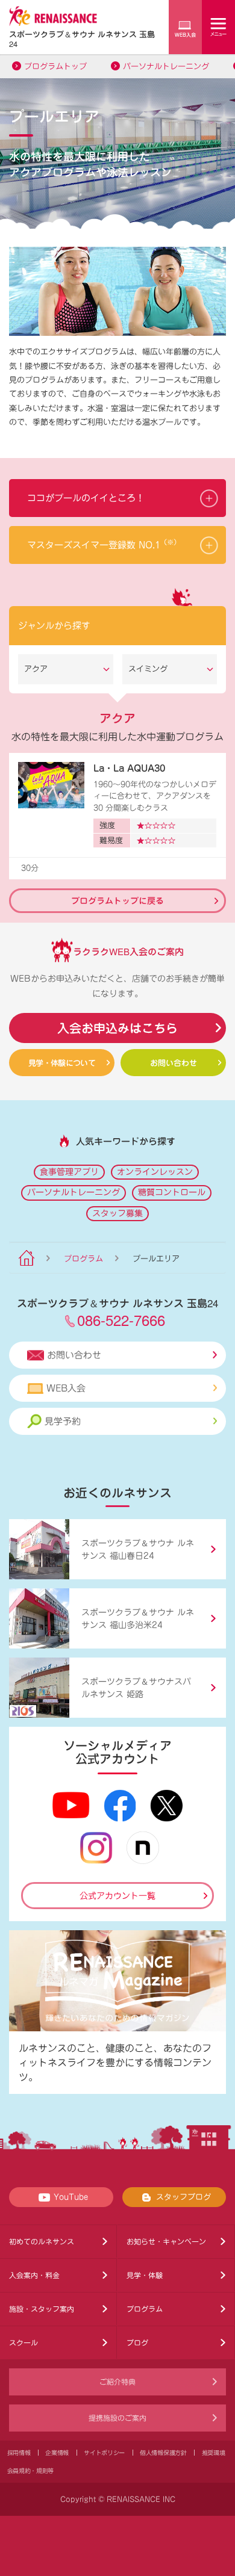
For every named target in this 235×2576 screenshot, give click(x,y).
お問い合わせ (174, 1063)
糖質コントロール (172, 1192)
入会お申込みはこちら (117, 1028)
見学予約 (63, 1421)
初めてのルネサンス (42, 2241)
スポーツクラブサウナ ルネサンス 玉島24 (82, 39)
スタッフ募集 (117, 1213)
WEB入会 (66, 1388)
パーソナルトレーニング (166, 67)
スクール (23, 2342)
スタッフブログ (183, 2197)
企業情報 (57, 2453)
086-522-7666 (121, 1320)
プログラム (83, 1259)
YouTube (71, 2197)
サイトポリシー (104, 2453)
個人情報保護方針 (163, 2453)
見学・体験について (62, 1063)
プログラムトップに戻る (117, 900)
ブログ (137, 2342)
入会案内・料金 (34, 2275)
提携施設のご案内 (117, 2418)
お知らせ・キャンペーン (166, 2241)
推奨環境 (214, 2453)
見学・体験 (145, 2275)
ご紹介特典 (117, 2382)
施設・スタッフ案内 (42, 2309)
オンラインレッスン (155, 1172)
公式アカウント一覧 (117, 1896)
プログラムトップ (55, 67)
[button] (117, 498)
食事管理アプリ (69, 1172)
